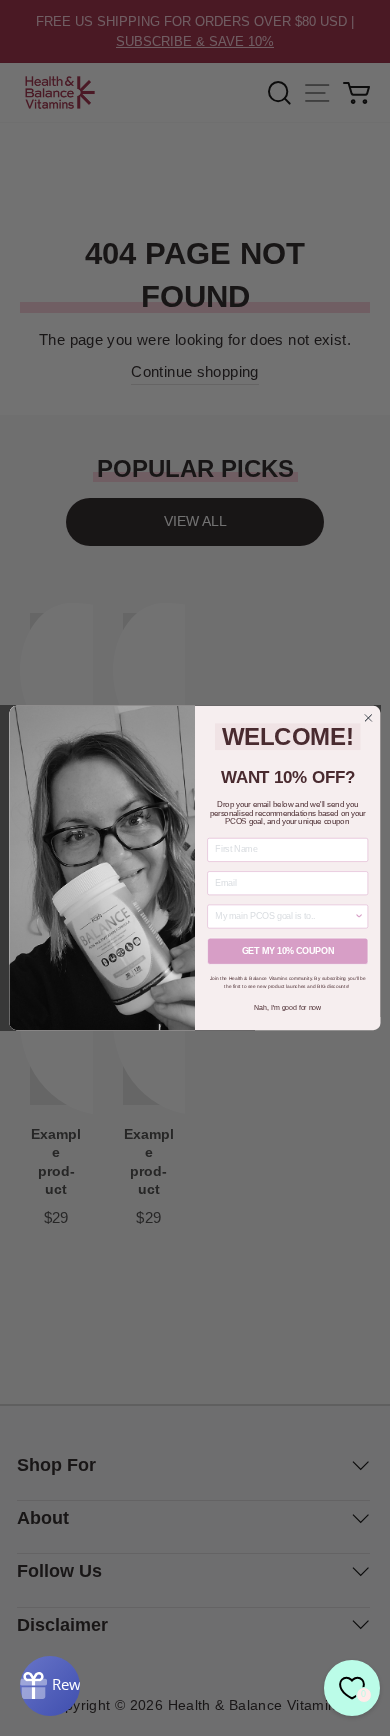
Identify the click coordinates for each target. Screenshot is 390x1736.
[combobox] (284, 916)
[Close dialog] (368, 718)
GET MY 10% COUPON (288, 951)
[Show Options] (359, 916)
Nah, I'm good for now (287, 1008)
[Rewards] (50, 1686)
